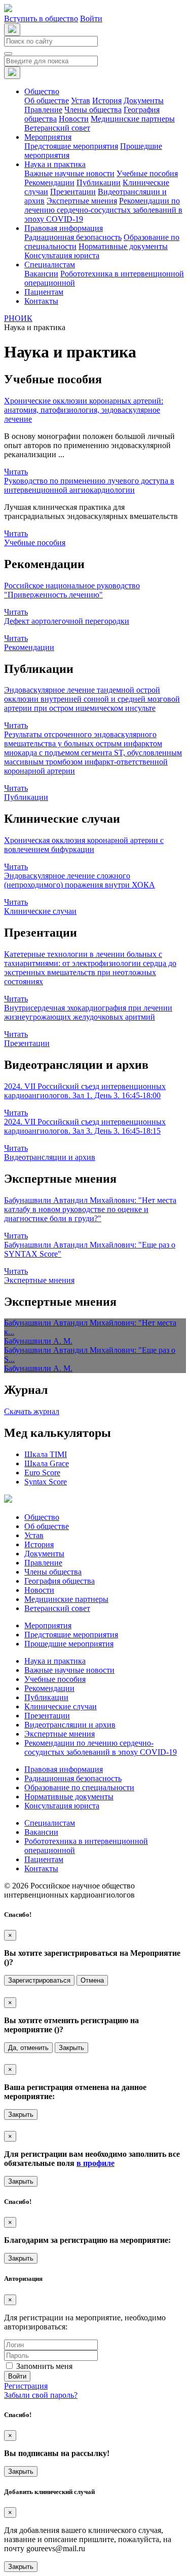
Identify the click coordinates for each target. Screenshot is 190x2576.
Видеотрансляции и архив (50, 1157)
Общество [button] (42, 91)
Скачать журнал (32, 1411)
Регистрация (26, 2386)
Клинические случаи (40, 911)
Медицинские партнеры (133, 119)
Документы (144, 100)
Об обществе (47, 100)
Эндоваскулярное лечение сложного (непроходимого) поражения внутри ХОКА (80, 880)
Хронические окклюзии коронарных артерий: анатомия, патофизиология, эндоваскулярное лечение (84, 410)
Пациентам (44, 292)
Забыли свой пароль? (41, 2395)
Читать (16, 472)
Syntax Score (46, 1482)
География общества (60, 1581)
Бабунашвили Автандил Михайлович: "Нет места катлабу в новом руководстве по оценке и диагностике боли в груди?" (90, 1209)
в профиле (96, 2163)
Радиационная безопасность (73, 237)
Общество (42, 1517)
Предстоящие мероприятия (71, 146)
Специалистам (50, 1823)
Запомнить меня (44, 2366)
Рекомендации (49, 183)
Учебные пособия (147, 173)
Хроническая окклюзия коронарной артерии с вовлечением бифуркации (84, 845)
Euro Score (42, 1473)
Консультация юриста (62, 255)
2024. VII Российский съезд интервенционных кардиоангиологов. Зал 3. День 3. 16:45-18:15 (85, 1126)
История (107, 100)
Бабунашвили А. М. (38, 1341)
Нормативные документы (123, 246)
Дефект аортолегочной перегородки (67, 621)
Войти (91, 18)
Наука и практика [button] (55, 164)
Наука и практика (55, 1661)
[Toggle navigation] (8, 54)
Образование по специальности (79, 1787)
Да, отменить (28, 2048)
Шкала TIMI (46, 1454)
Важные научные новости (69, 173)
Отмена (92, 1980)
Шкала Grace (47, 1463)
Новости (74, 119)
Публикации (99, 183)
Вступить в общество (41, 18)
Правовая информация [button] (64, 228)
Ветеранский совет (57, 128)
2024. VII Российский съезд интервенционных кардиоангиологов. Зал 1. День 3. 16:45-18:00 (85, 1091)
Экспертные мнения (82, 201)
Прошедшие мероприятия (69, 1644)
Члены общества (93, 110)
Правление (43, 110)
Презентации (73, 192)
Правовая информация (64, 1769)
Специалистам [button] (50, 265)
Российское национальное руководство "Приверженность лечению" (72, 590)
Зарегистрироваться (39, 1980)
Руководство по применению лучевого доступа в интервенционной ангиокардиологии (89, 485)
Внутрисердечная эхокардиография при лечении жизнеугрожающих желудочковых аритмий (88, 1012)
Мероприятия (48, 1625)
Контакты (41, 301)
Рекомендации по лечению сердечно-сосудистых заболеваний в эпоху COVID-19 (103, 210)
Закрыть (71, 2048)
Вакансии (41, 274)
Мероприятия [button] (48, 137)
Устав (81, 100)
